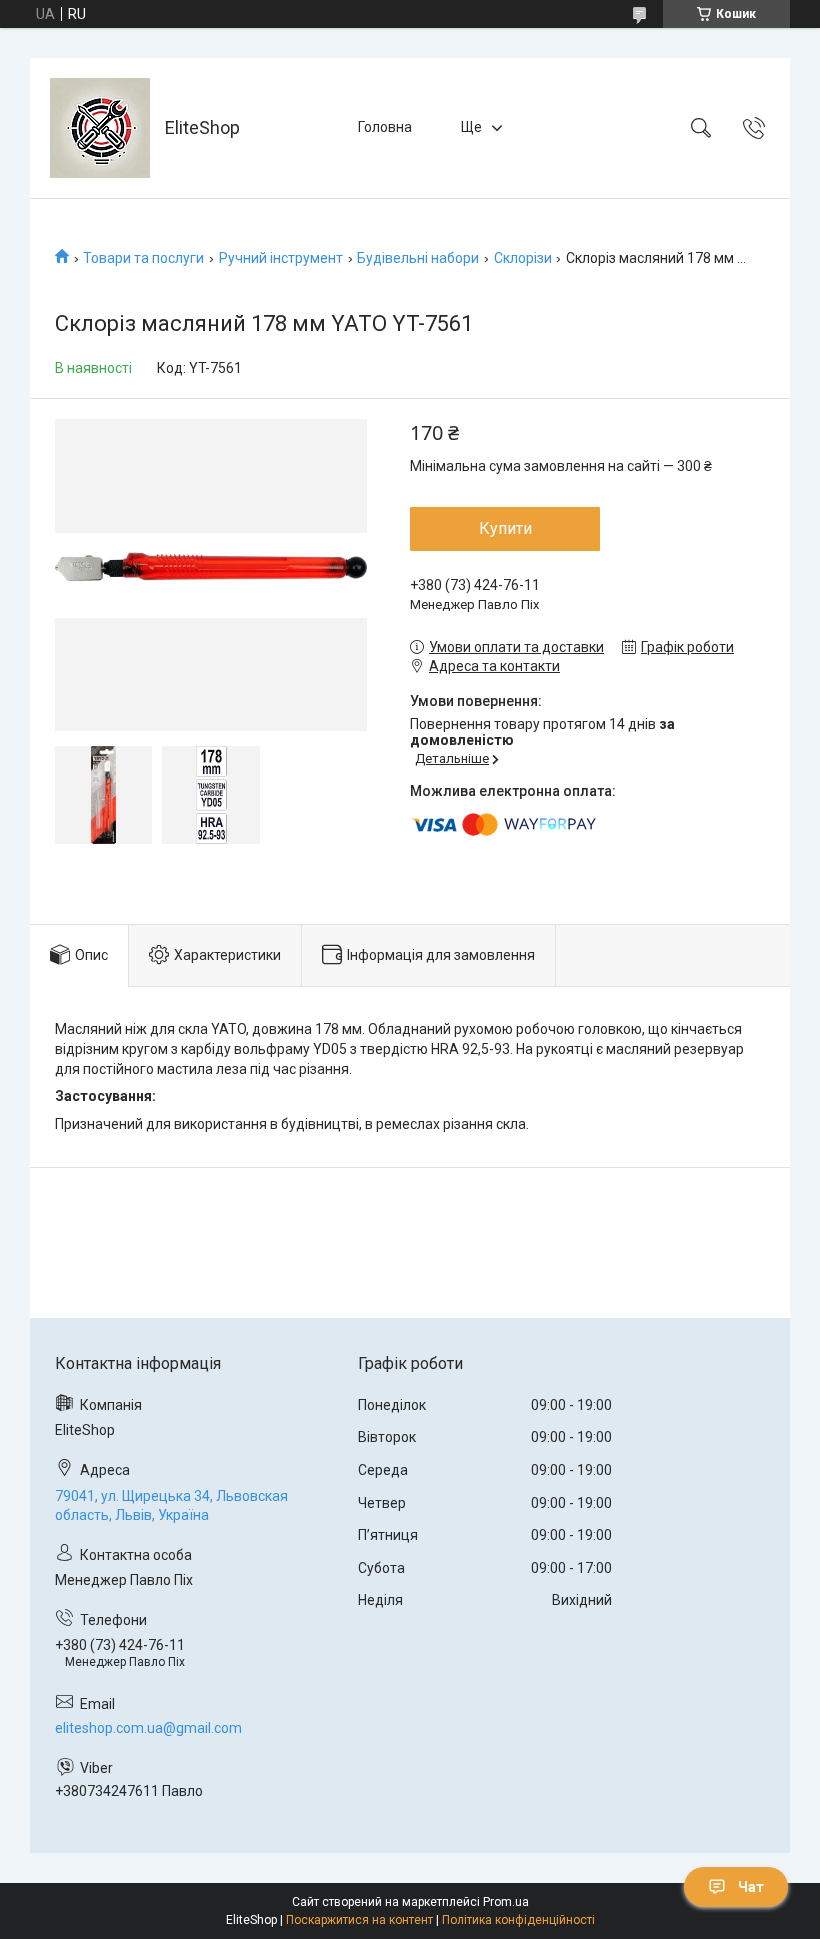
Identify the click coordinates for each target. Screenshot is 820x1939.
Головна (385, 127)
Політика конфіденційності (518, 1920)
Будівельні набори (418, 258)
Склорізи (523, 258)
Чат (751, 1887)
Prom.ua (506, 1902)
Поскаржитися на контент (359, 1920)
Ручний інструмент (281, 258)
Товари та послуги (143, 258)
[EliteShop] (100, 128)
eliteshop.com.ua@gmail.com (148, 1728)
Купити (505, 528)
